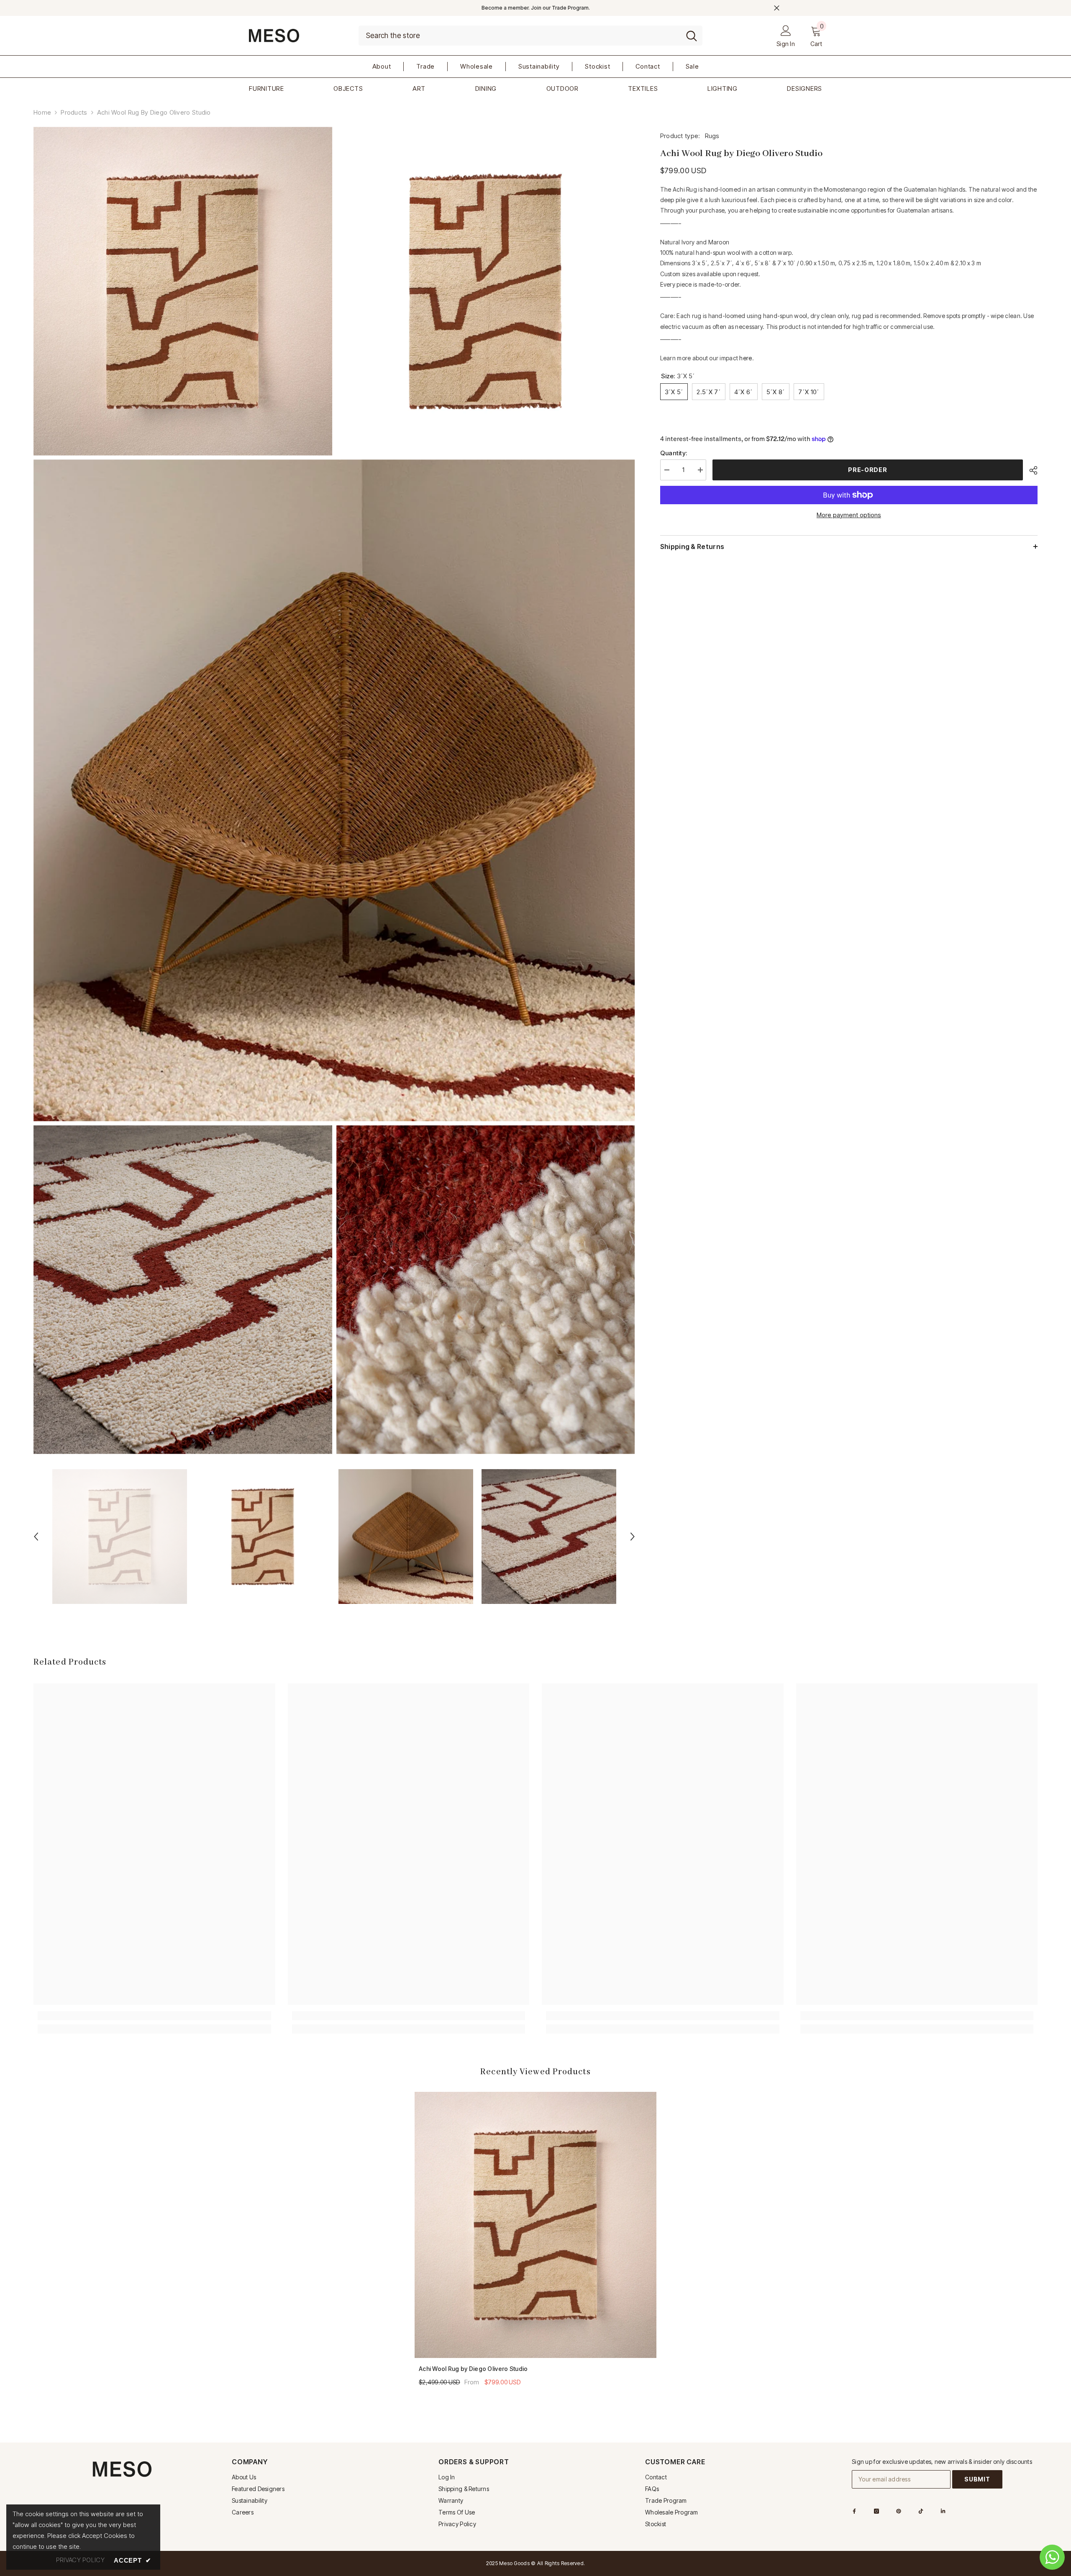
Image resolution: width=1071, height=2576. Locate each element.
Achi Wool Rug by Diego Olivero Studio (473, 2369)
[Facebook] (854, 2511)
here (746, 358)
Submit (977, 2479)
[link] (154, 2016)
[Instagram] (876, 2511)
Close (777, 8)
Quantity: (674, 453)
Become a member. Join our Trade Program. (536, 8)
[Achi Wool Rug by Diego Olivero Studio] (535, 2225)
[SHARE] (1030, 470)
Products (74, 112)
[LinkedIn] (943, 2511)
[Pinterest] (899, 2511)
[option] (120, 1537)
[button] (36, 1537)
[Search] (530, 36)
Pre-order (867, 470)
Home (42, 112)
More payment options (849, 515)
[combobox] (520, 36)
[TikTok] (921, 2511)
